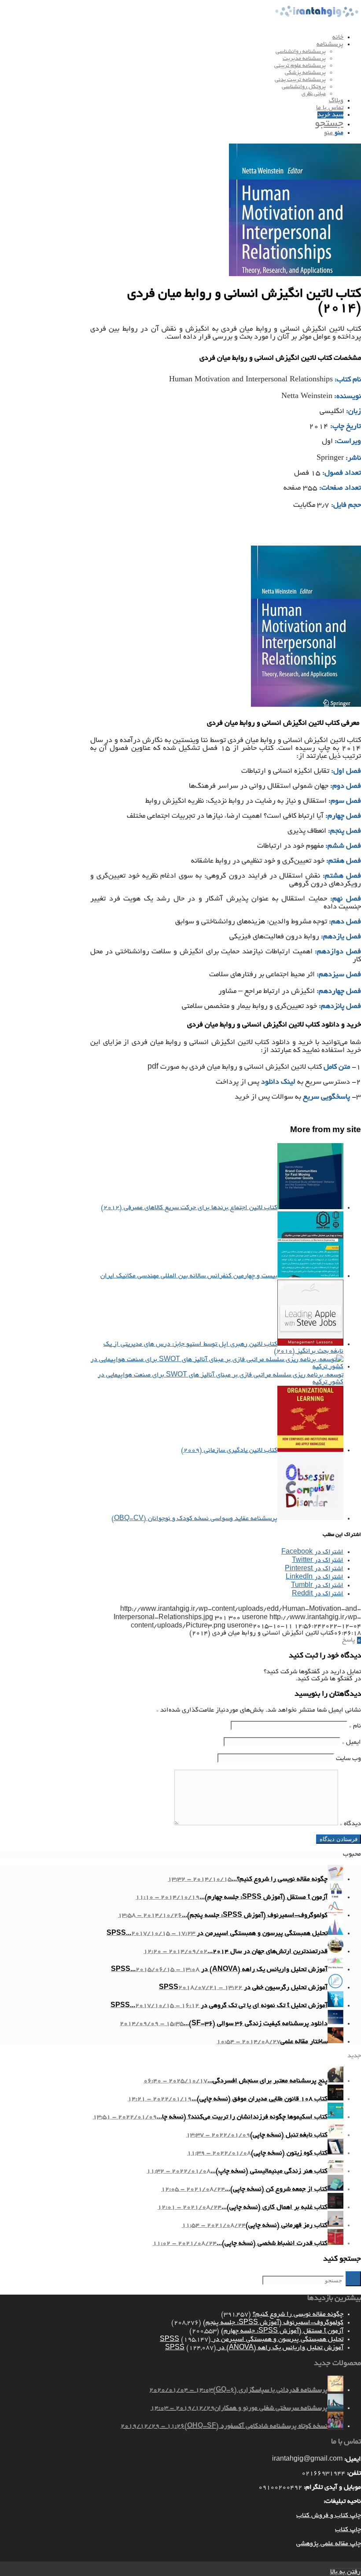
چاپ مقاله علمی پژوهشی (329, 2544)
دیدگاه (350, 1824)
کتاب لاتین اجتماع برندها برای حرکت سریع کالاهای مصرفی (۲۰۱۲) (189, 1208)
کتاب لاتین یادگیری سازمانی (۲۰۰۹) (229, 1450)
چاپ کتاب (348, 2530)
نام (355, 1726)
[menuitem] (172, 37)
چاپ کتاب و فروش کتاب (329, 2516)
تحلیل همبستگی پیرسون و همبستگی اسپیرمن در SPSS (252, 2340)
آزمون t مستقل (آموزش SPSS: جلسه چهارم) (282, 2331)
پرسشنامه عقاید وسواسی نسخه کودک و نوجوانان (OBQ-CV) (194, 1519)
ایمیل (352, 1742)
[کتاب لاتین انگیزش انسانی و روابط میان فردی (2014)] (295, 275)
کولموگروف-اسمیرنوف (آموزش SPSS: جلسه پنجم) (273, 2323)
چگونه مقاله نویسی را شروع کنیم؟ (298, 2314)
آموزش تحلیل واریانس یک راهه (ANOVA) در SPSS (254, 2348)
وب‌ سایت (348, 1759)
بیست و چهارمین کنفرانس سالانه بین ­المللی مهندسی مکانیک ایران (189, 1276)
